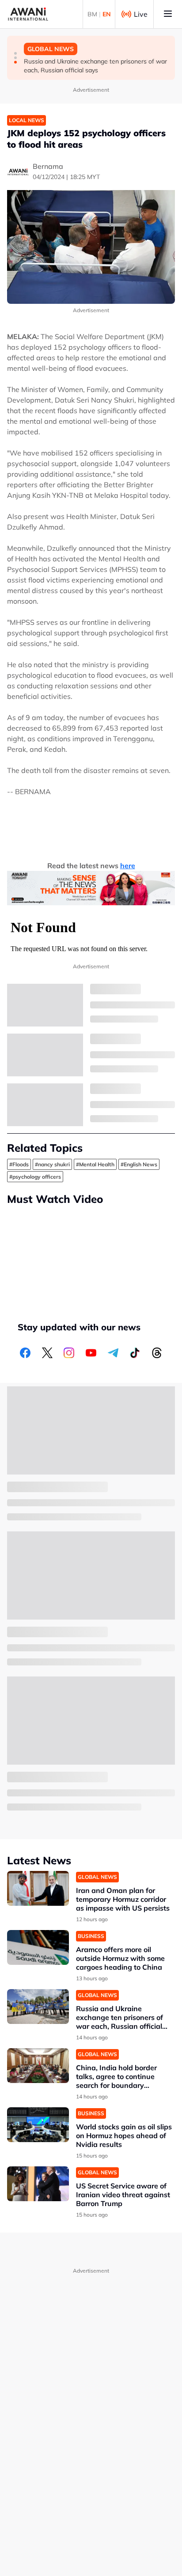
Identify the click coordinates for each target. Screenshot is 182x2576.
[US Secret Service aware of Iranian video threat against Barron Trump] (38, 2184)
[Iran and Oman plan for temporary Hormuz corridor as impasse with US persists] (38, 1888)
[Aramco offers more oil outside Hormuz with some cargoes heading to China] (38, 1947)
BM (92, 14)
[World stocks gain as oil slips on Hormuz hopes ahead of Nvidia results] (38, 2125)
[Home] (28, 14)
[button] (15, 53)
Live (141, 14)
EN (107, 14)
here (128, 866)
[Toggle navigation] (168, 14)
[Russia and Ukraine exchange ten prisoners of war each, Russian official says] (38, 2007)
